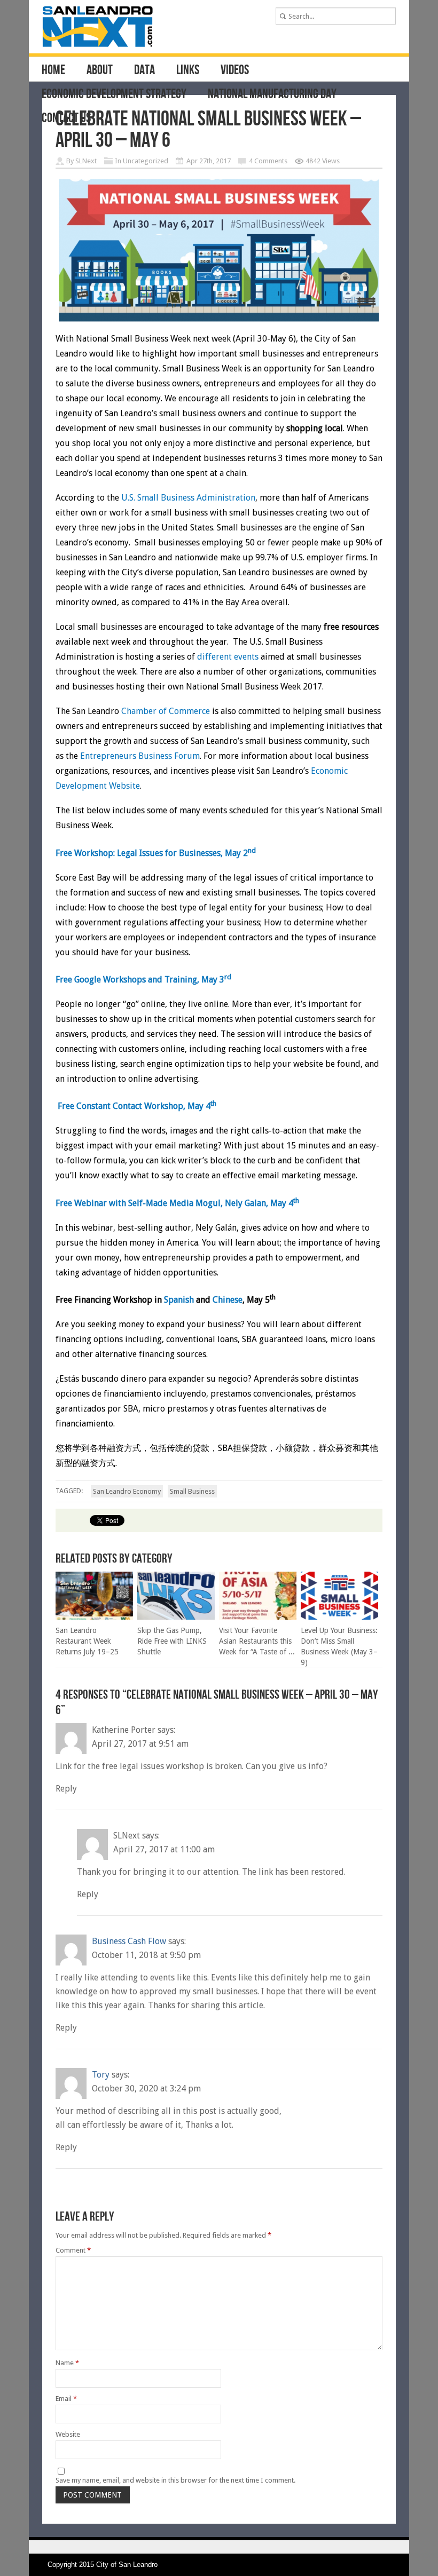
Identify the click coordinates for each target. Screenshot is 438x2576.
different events (228, 657)
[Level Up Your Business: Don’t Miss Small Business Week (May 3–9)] (339, 1617)
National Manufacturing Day (272, 94)
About (100, 70)
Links (188, 70)
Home (53, 70)
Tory (101, 2075)
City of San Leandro (127, 2565)
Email (66, 2399)
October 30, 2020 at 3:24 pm (146, 2088)
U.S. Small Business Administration (188, 498)
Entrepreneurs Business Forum (140, 756)
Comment (73, 2250)
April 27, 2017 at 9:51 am (140, 1744)
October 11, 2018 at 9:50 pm (146, 1955)
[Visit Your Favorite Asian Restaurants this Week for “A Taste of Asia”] (258, 1617)
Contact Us (66, 118)
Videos (235, 70)
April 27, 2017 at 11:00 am (164, 1849)
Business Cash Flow (129, 1941)
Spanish (180, 1300)
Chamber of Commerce (166, 711)
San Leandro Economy (127, 1491)
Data (144, 70)
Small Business (192, 1491)
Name (67, 2363)
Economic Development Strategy (114, 94)
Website (68, 2434)
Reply (66, 1789)
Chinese (228, 1300)
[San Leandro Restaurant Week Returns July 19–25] (94, 1617)
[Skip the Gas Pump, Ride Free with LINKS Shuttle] (176, 1617)
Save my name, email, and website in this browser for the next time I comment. (175, 2480)
